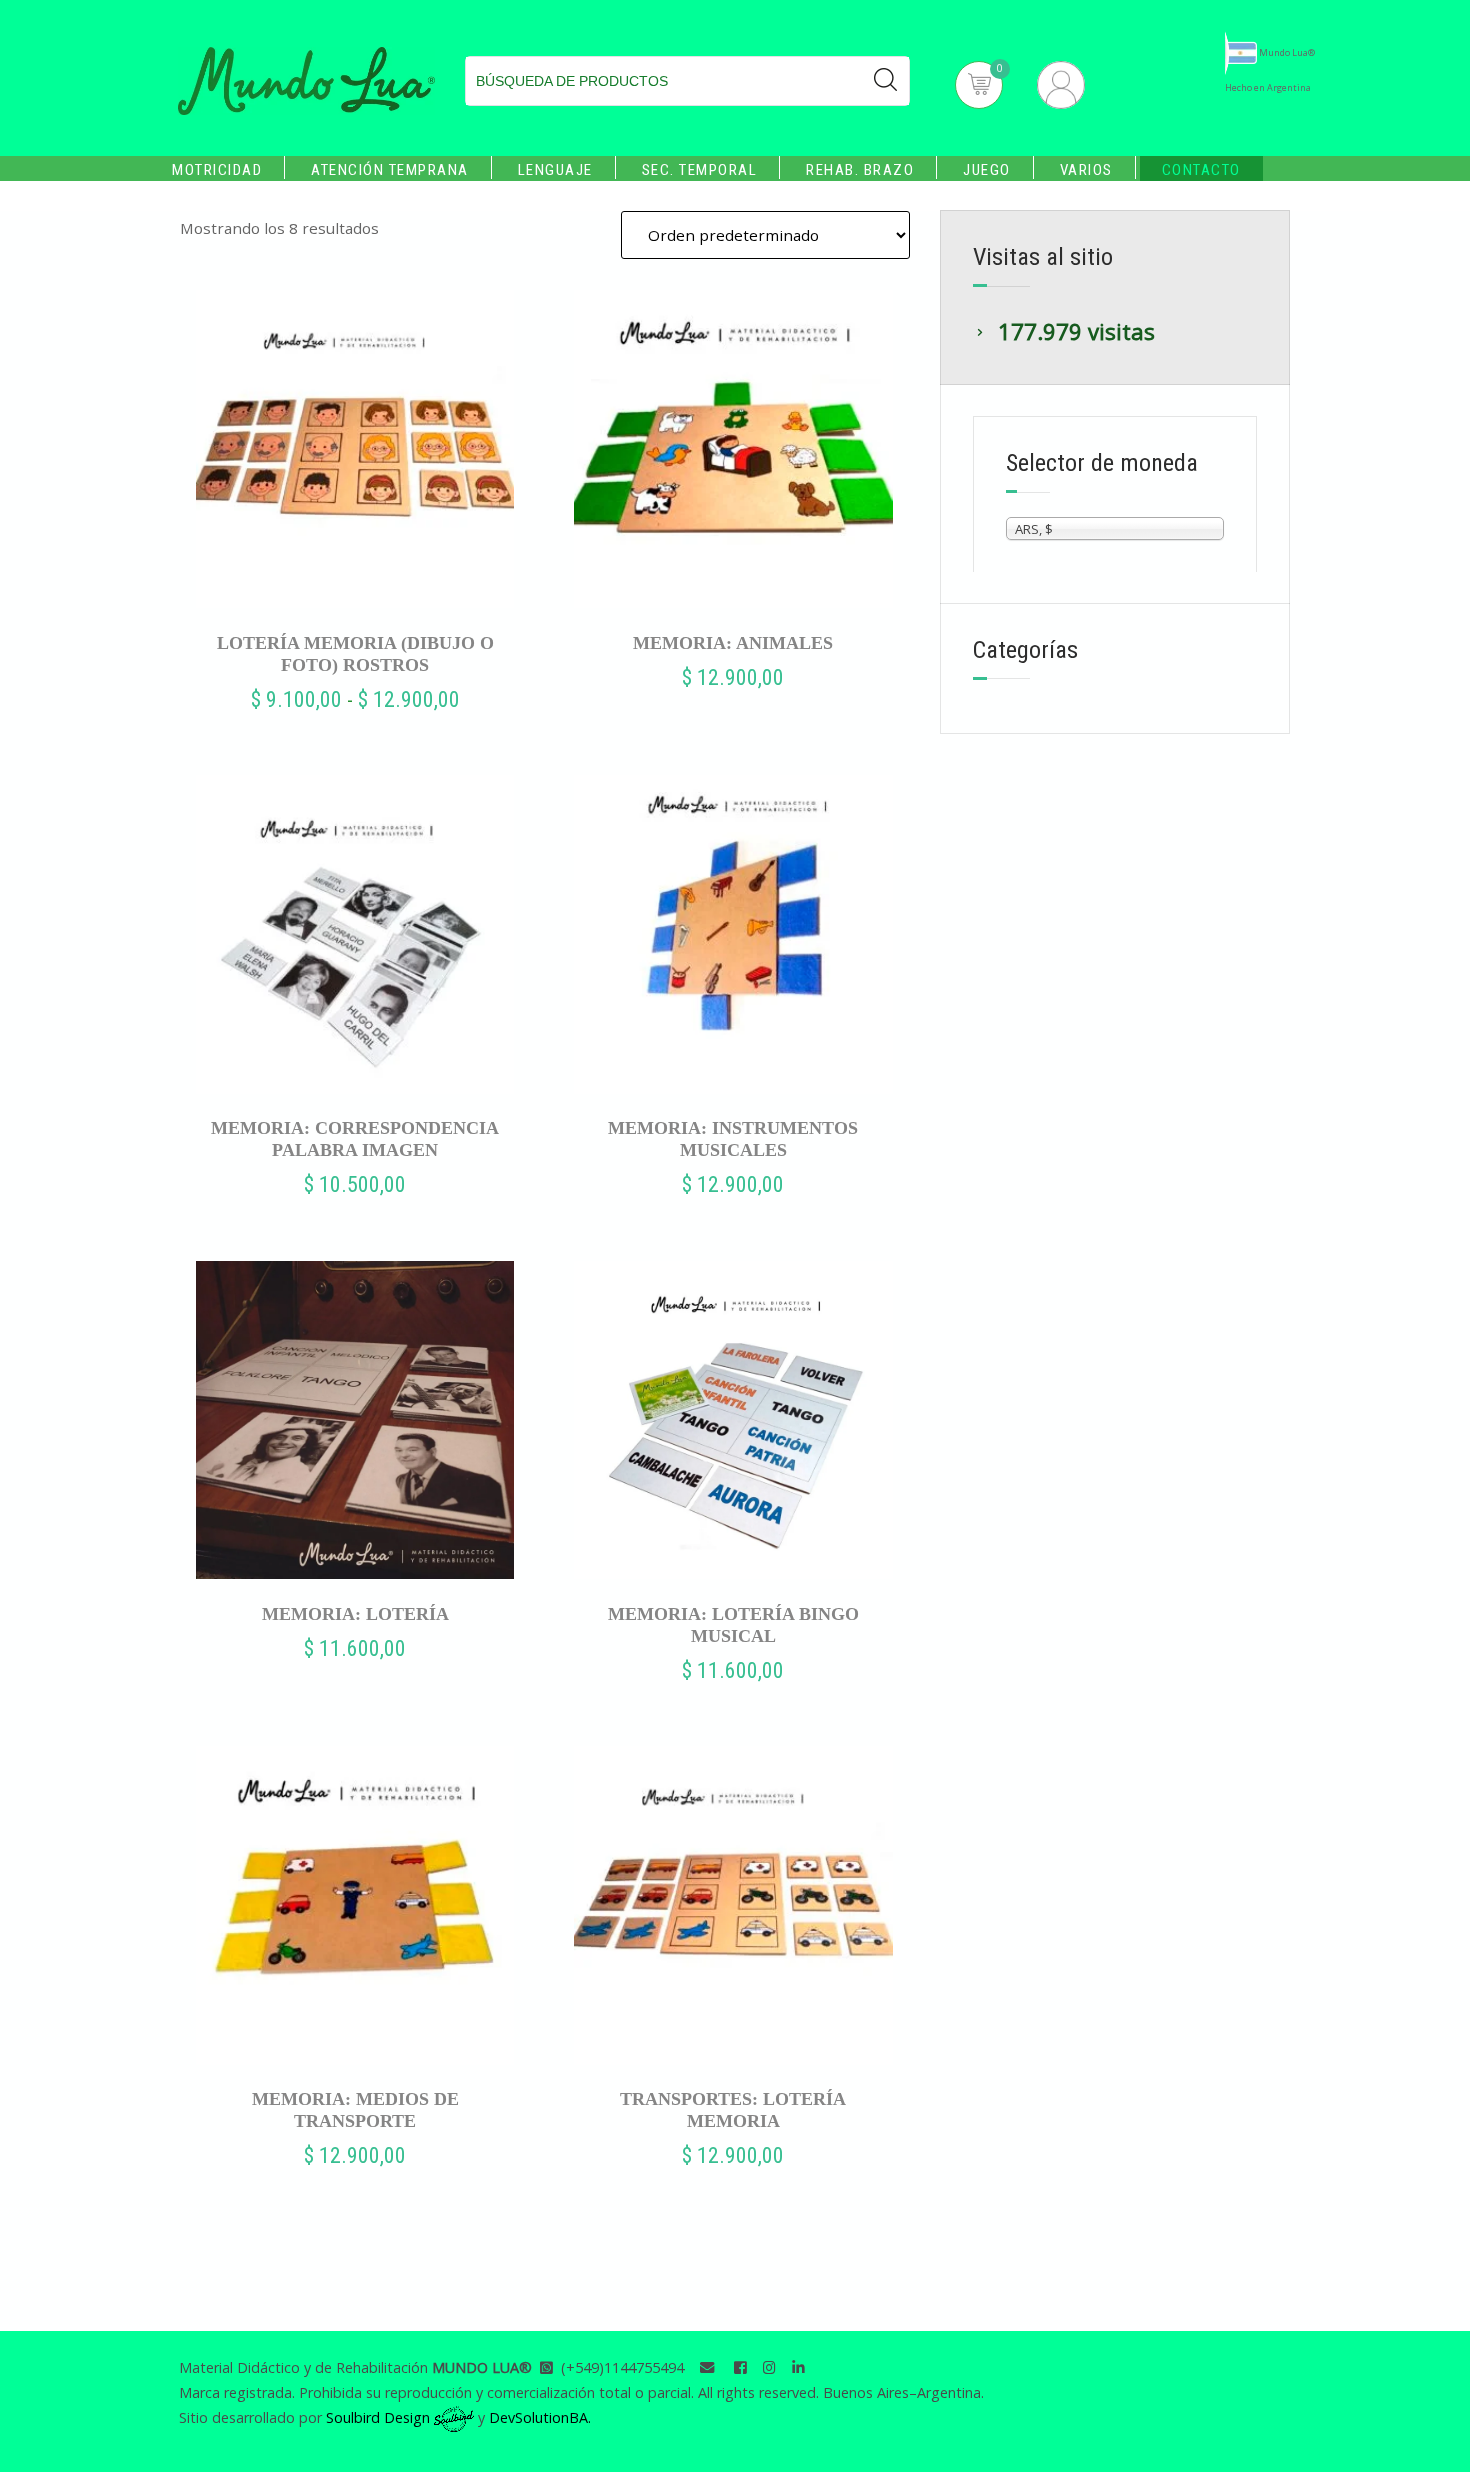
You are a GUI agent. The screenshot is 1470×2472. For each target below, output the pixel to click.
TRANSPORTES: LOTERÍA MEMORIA (733, 2110)
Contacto (1201, 170)
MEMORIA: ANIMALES (733, 643)
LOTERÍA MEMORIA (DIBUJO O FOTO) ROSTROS (355, 654)
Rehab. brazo (860, 170)
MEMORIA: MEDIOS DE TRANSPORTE (355, 2110)
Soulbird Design (380, 2417)
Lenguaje (555, 170)
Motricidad (217, 170)
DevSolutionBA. (540, 2417)
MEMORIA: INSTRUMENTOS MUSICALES (733, 1139)
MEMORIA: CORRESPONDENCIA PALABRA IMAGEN (355, 1139)
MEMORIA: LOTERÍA (355, 1614)
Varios (1086, 170)
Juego (987, 170)
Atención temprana (390, 170)
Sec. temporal (700, 170)
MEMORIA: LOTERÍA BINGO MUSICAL (733, 1625)
